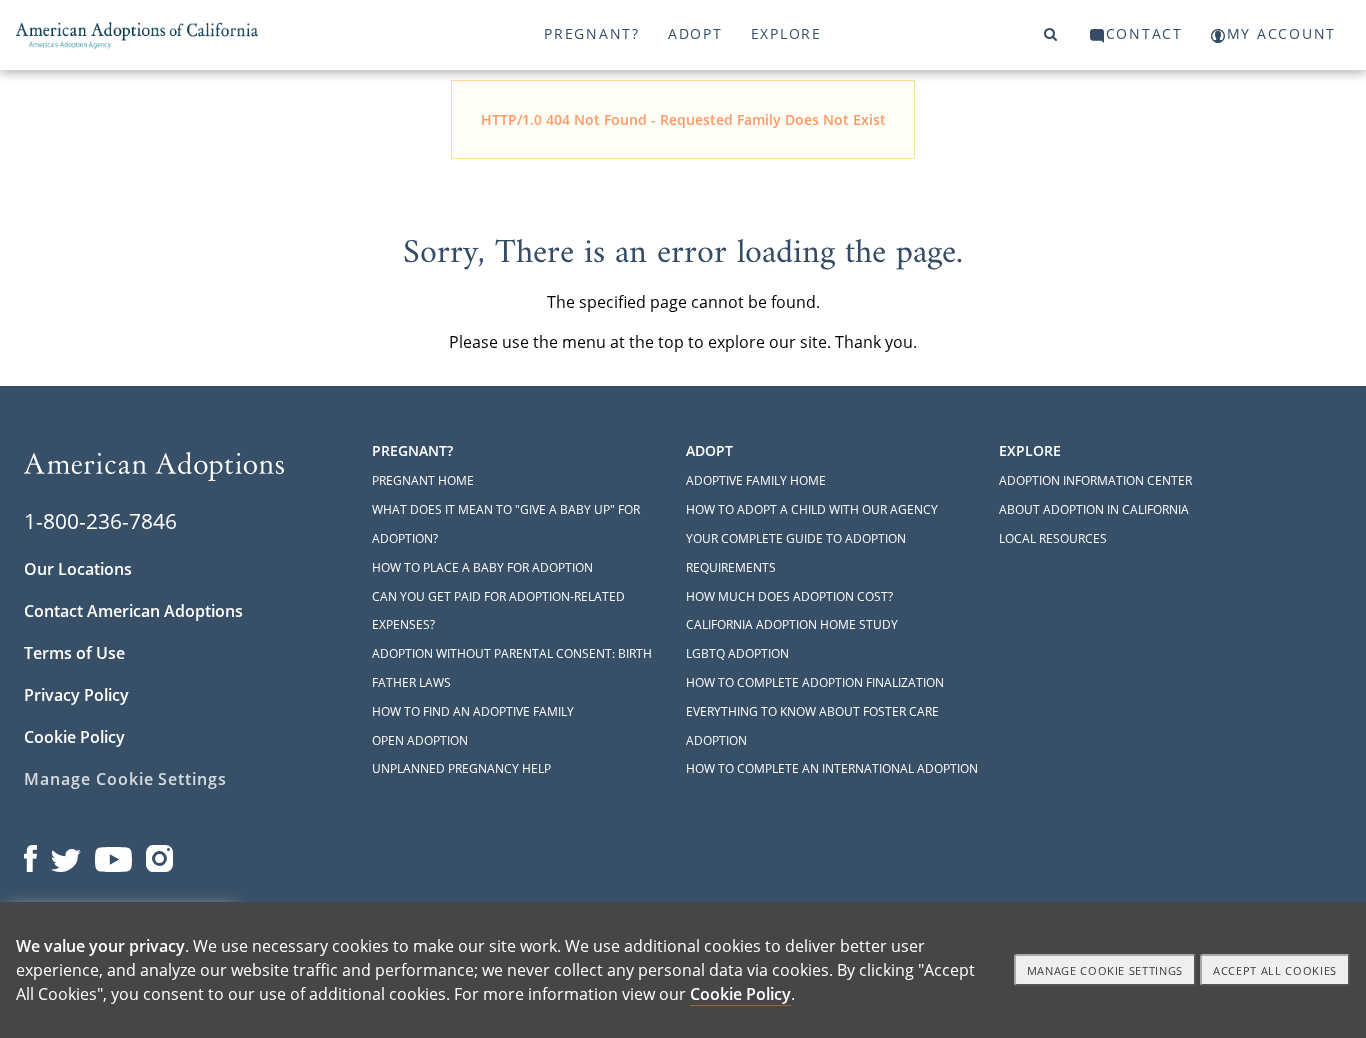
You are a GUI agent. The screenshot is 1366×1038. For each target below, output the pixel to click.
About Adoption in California (1094, 509)
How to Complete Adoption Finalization (815, 682)
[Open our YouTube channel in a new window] (113, 854)
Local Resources (1053, 538)
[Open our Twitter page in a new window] (66, 854)
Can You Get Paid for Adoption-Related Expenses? (498, 611)
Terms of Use (74, 653)
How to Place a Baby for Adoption (482, 567)
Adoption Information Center (1095, 480)
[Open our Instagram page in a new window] (160, 854)
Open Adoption (420, 740)
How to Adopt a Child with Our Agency (812, 509)
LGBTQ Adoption (737, 653)
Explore (786, 33)
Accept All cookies (1275, 970)
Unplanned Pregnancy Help (461, 768)
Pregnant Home (423, 480)
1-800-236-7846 (100, 521)
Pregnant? (592, 33)
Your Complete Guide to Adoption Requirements (796, 553)
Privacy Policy (76, 695)
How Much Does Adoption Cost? (789, 596)
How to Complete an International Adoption (832, 768)
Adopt (695, 33)
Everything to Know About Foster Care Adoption (812, 726)
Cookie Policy (74, 737)
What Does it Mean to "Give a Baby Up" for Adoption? (506, 524)
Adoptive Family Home (756, 480)
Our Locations (78, 569)
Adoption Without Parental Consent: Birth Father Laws (512, 668)
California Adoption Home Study (792, 624)
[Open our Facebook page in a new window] (30, 854)
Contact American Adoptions (133, 611)
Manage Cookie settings (1105, 970)
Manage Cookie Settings (125, 779)
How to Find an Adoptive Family (473, 711)
